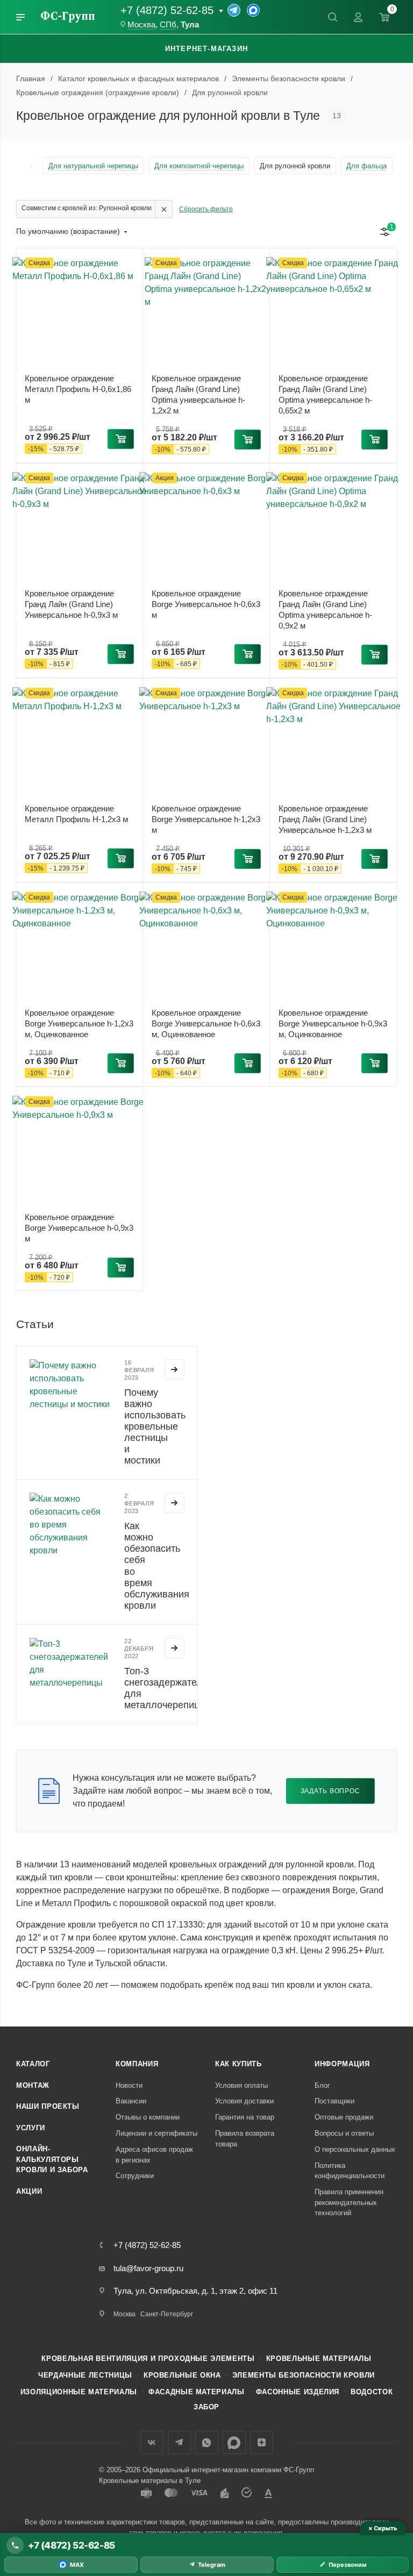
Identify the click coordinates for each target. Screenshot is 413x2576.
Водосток (372, 2392)
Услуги (31, 2128)
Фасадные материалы (197, 2392)
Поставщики (334, 2101)
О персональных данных (355, 2149)
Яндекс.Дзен (262, 2442)
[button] (121, 439)
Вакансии (131, 2101)
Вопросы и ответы (344, 2133)
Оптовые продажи (344, 2117)
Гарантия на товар (245, 2117)
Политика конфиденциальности (350, 2171)
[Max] (253, 10)
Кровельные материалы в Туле (150, 2481)
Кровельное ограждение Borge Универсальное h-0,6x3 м (206, 604)
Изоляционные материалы (79, 2392)
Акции (29, 2191)
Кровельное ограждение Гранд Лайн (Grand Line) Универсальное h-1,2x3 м (325, 819)
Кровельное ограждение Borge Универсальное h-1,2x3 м (206, 819)
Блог (322, 2085)
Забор (206, 2407)
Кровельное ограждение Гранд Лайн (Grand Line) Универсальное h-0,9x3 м (71, 604)
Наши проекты (48, 2106)
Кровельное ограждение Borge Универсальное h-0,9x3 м (79, 1228)
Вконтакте (152, 2442)
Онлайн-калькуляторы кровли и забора (52, 2159)
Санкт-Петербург (167, 2314)
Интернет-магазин (206, 49)
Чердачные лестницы (85, 2375)
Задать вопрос (330, 1791)
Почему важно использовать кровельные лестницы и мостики (155, 1427)
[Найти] (332, 17)
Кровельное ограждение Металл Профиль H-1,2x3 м (76, 814)
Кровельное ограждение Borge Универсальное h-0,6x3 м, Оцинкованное (206, 1023)
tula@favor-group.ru (148, 2268)
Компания (137, 2064)
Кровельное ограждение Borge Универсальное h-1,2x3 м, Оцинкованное (79, 1023)
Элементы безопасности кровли (304, 2375)
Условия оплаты (241, 2085)
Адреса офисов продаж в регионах (154, 2155)
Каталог (33, 2064)
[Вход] (358, 17)
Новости (129, 2085)
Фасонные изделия (298, 2392)
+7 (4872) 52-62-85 (167, 10)
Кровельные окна (182, 2375)
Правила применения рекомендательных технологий (349, 2202)
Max (234, 2442)
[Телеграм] (234, 10)
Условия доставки (244, 2101)
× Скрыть (383, 2528)
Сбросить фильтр (206, 209)
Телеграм (179, 2442)
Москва (141, 25)
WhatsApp (207, 2442)
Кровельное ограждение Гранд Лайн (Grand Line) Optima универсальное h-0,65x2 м (325, 394)
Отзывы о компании (148, 2117)
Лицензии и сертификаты (156, 2133)
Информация (342, 2064)
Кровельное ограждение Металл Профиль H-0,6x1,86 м (78, 389)
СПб (168, 25)
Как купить (238, 2064)
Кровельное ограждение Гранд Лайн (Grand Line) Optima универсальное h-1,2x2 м (198, 394)
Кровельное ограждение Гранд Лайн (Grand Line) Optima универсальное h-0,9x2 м (325, 609)
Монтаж (33, 2085)
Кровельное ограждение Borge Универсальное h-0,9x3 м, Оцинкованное (333, 1023)
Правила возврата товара (245, 2139)
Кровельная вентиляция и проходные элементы (148, 2359)
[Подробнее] (174, 1369)
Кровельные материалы (319, 2359)
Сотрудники (135, 2176)
